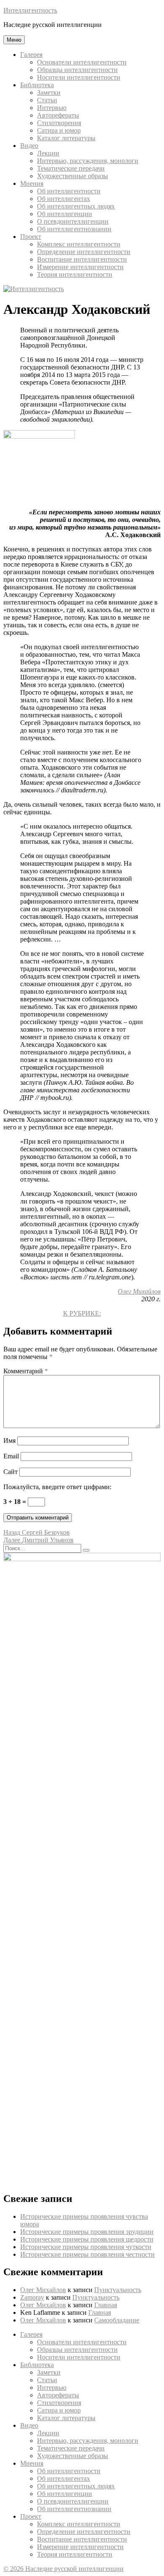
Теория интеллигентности (75, 274)
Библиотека (37, 85)
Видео (29, 146)
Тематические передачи (71, 168)
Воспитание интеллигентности (82, 259)
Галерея (31, 55)
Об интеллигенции (65, 214)
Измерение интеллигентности (80, 267)
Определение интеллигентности (84, 252)
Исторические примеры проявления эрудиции (87, 2232)
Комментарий (26, 1371)
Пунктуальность (118, 2290)
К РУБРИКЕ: (82, 1313)
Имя (9, 1440)
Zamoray (32, 2297)
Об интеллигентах (63, 199)
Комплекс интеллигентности (79, 244)
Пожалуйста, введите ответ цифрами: (57, 1487)
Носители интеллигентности (79, 77)
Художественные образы (73, 176)
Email (11, 1456)
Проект (31, 237)
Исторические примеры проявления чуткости (86, 2247)
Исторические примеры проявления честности (87, 2254)
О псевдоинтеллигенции (73, 221)
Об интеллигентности (69, 191)
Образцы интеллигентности (77, 70)
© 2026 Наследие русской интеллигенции (63, 2569)
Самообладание (117, 2320)
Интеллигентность (30, 10)
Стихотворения (59, 123)
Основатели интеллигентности (82, 62)
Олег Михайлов (139, 1291)
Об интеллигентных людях (76, 206)
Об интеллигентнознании (74, 229)
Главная (106, 2305)
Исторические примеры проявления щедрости (87, 2239)
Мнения (32, 183)
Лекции (48, 153)
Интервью (52, 108)
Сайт (11, 1472)
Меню (14, 40)
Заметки (49, 92)
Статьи (47, 100)
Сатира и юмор (59, 130)
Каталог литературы (66, 138)
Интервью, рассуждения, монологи (88, 161)
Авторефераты (58, 115)
